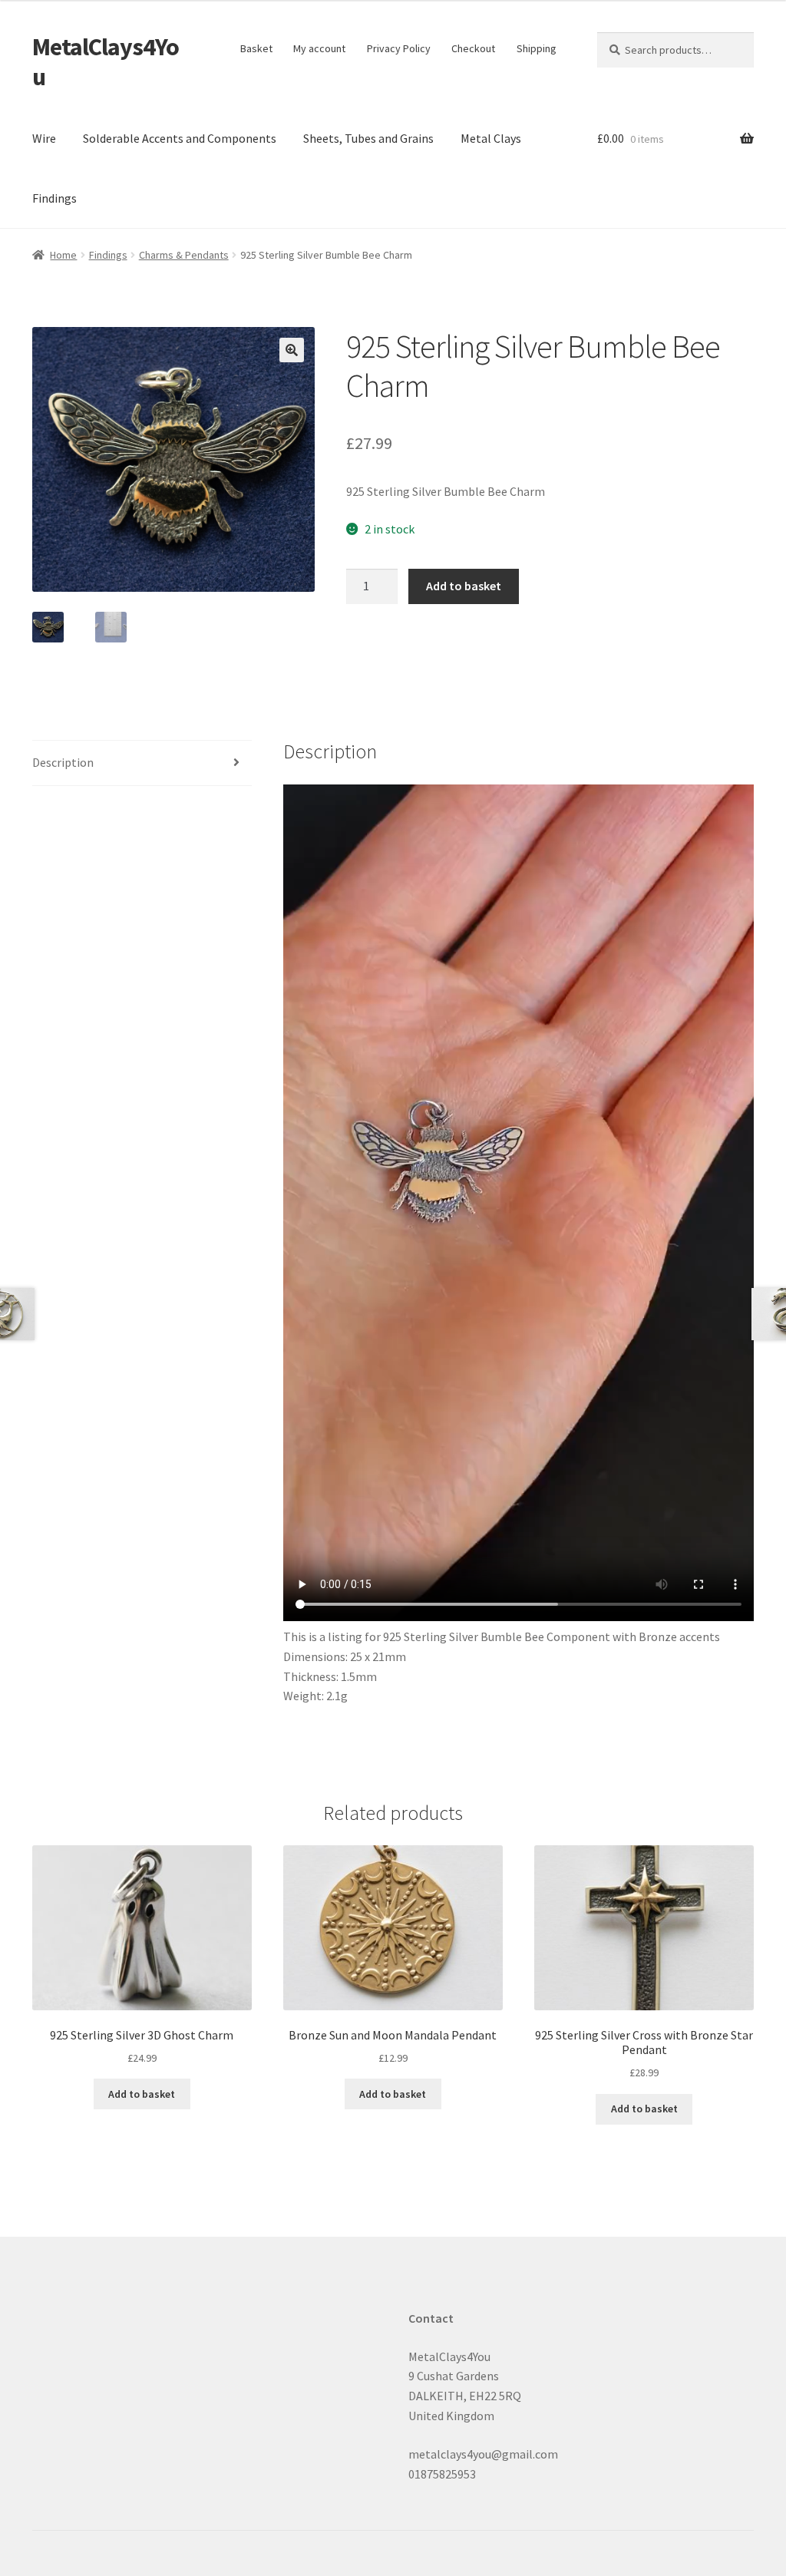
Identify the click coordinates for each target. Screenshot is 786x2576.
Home (63, 255)
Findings (54, 198)
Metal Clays (491, 138)
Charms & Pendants (184, 255)
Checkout (473, 48)
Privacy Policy (399, 48)
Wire (44, 138)
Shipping (537, 48)
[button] (292, 350)
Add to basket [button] (142, 2094)
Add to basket (464, 586)
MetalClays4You (106, 62)
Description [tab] (63, 762)
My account (319, 48)
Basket (256, 48)
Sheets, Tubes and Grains (368, 138)
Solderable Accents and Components (180, 138)
